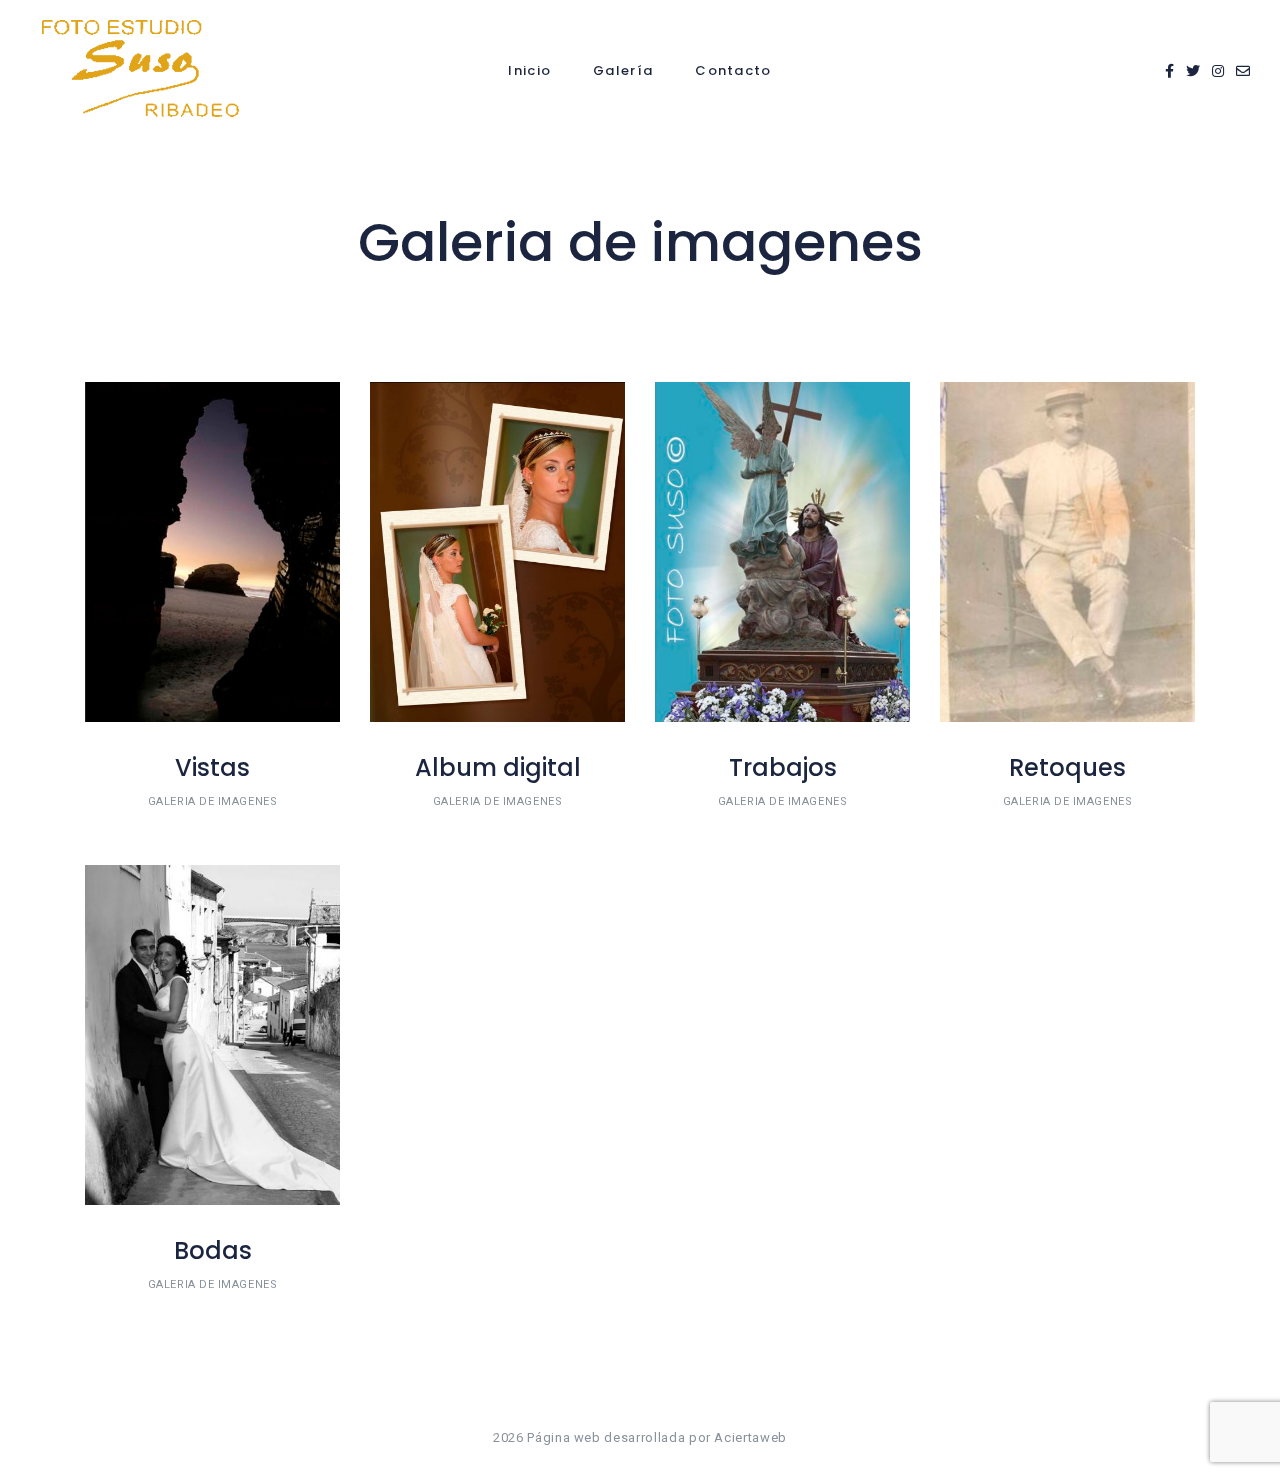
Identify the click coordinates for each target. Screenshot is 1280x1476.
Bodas (213, 1250)
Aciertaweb (750, 1437)
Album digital (498, 767)
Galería (623, 70)
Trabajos (783, 767)
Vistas (212, 767)
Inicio (529, 70)
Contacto (733, 70)
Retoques (1067, 767)
